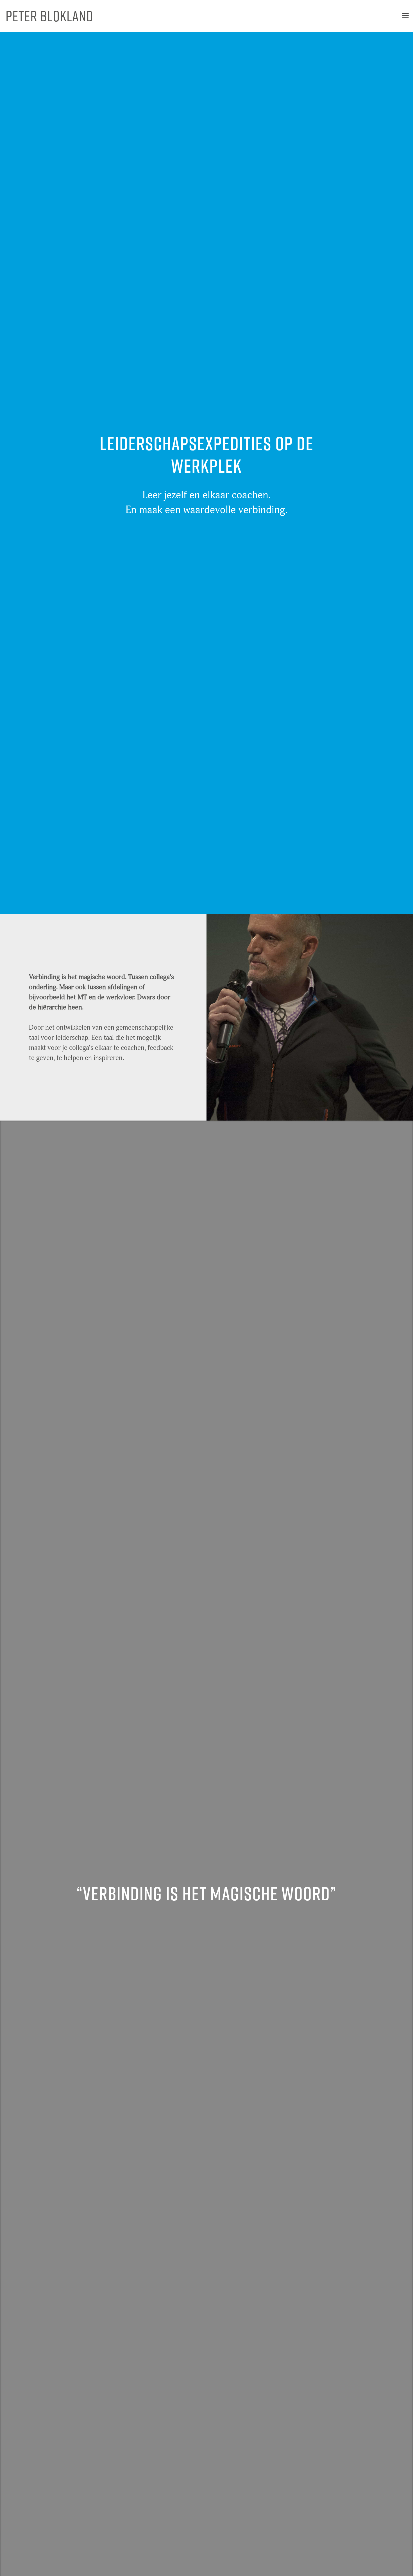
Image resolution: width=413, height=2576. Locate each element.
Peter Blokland (49, 16)
